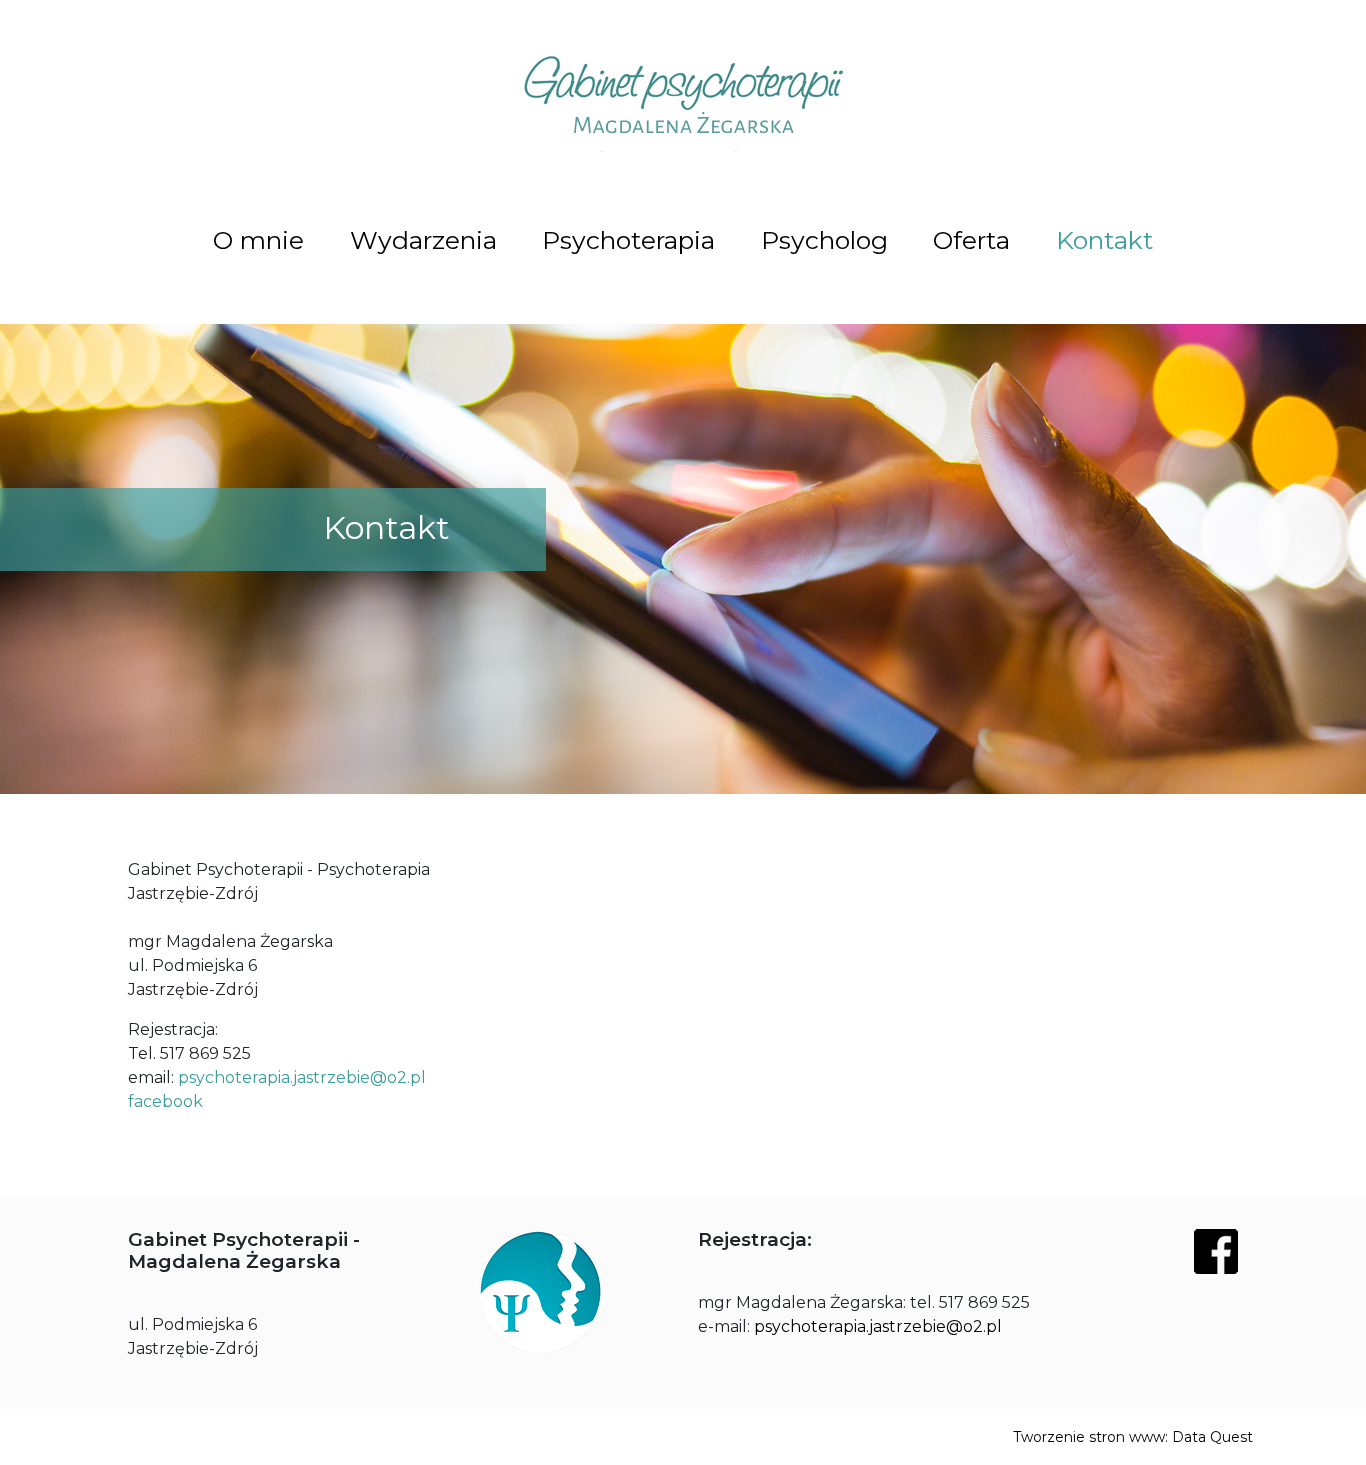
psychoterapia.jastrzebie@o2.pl (302, 1077)
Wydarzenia (423, 240)
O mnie (258, 240)
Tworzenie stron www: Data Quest (1133, 1437)
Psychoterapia (628, 240)
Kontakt (1104, 240)
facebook (165, 1101)
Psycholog (824, 240)
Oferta (971, 240)
